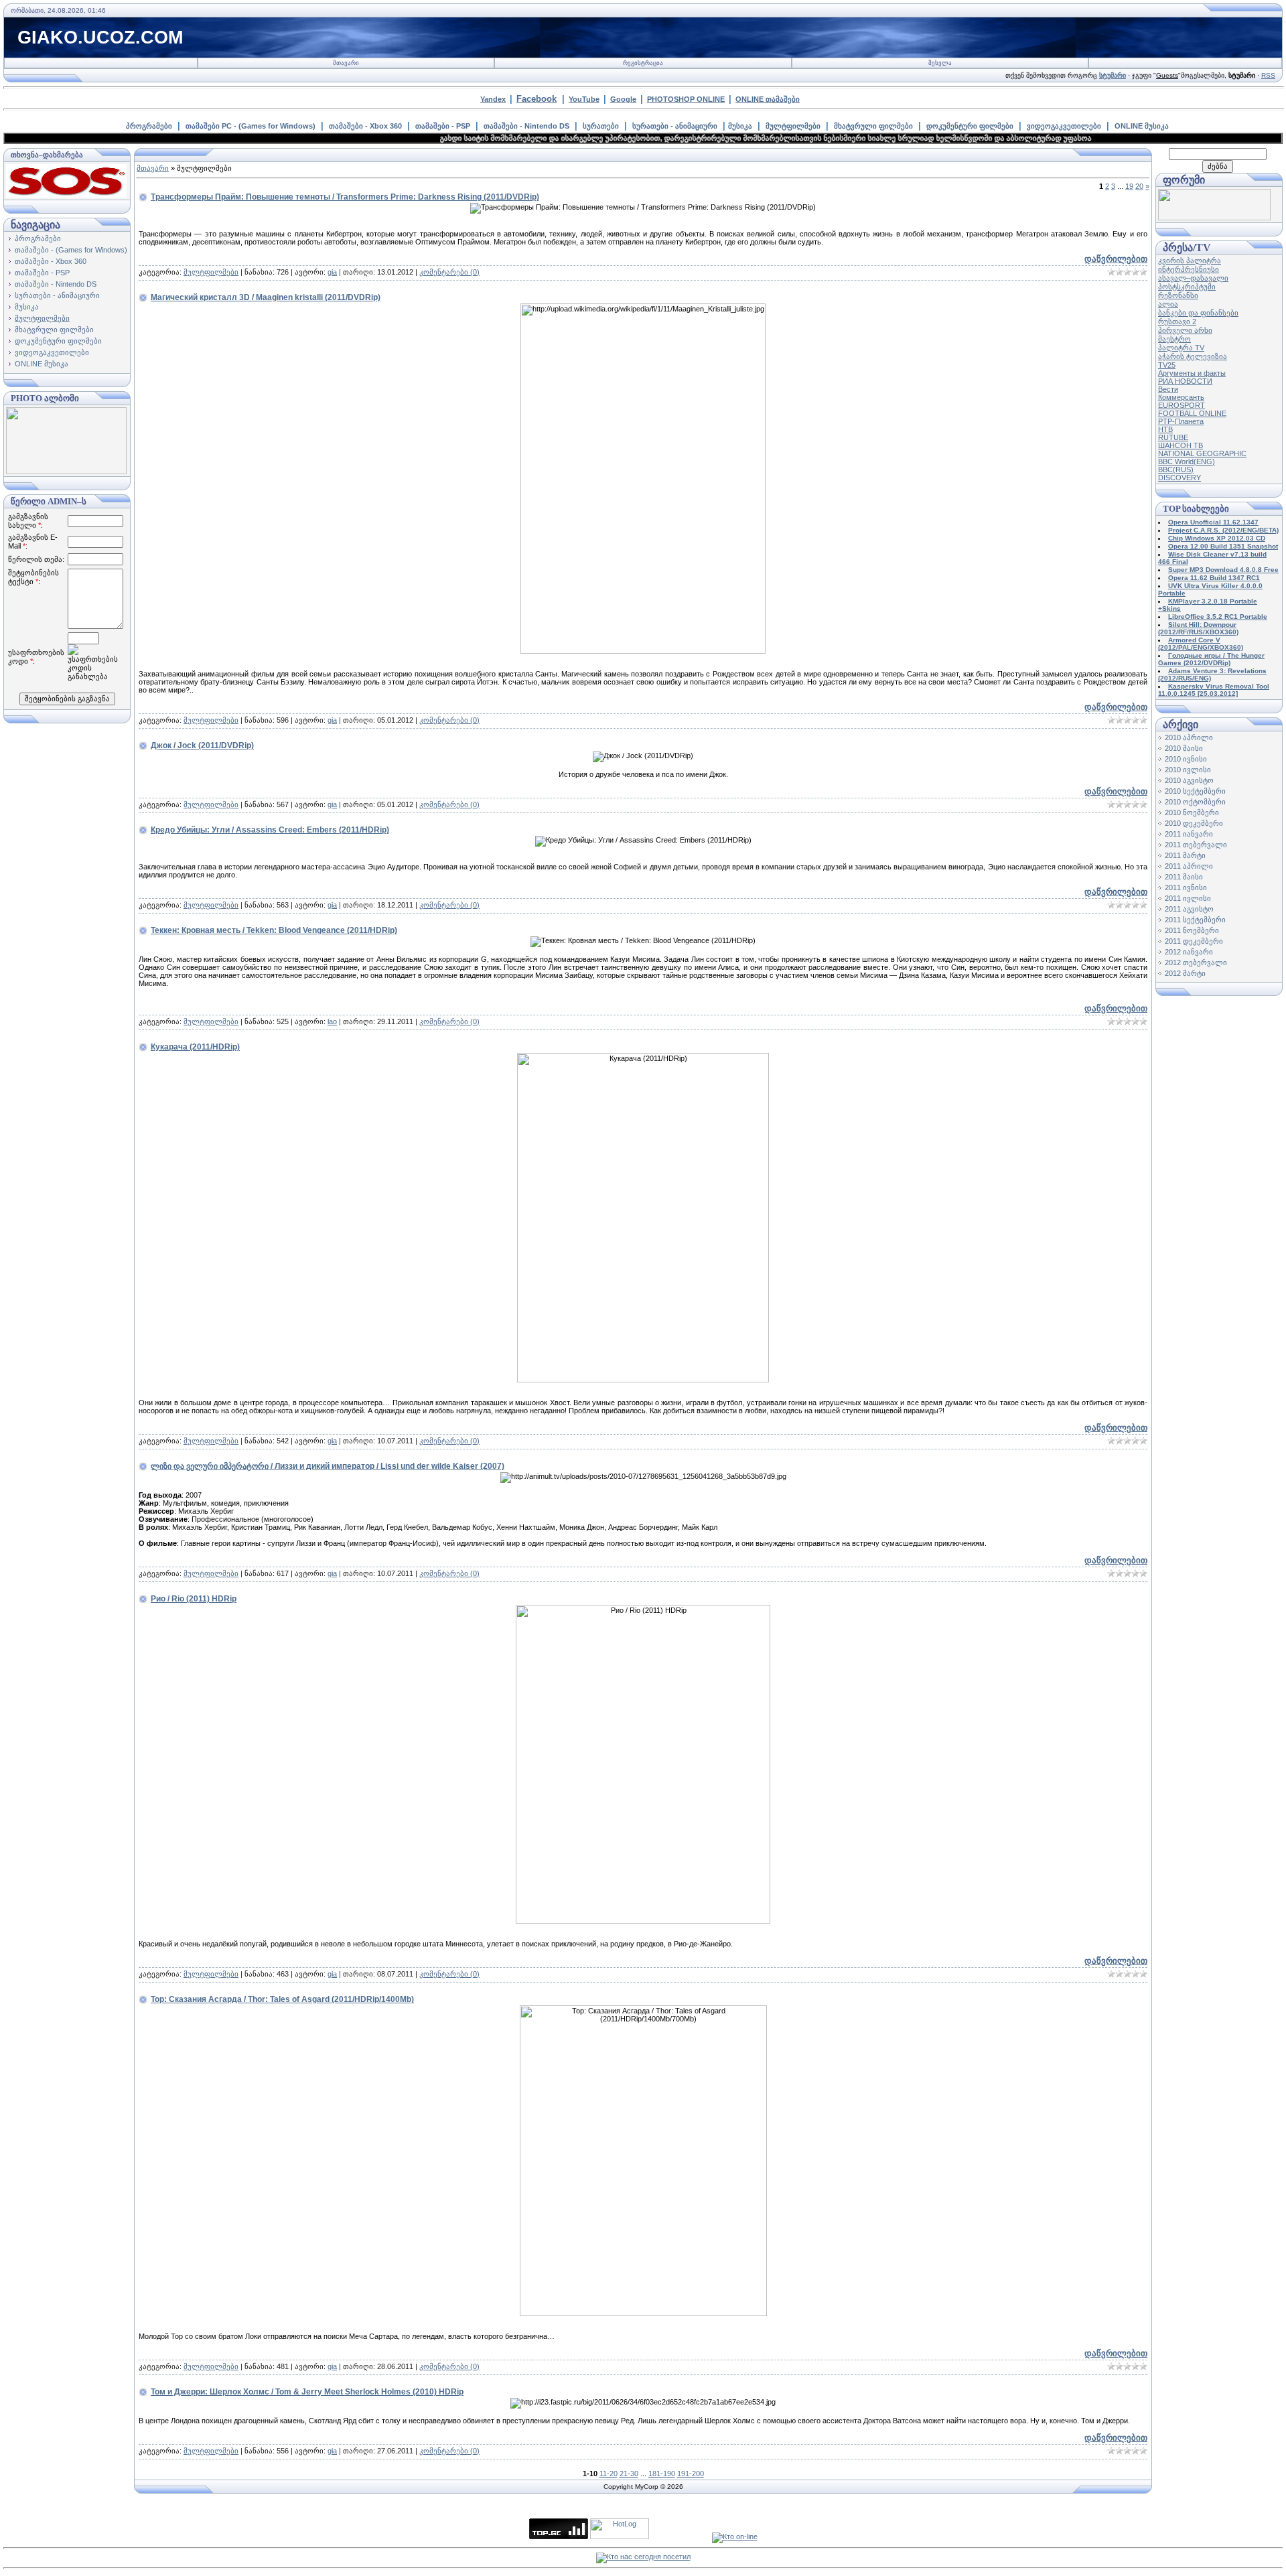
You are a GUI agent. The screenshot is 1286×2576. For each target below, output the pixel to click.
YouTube (584, 99)
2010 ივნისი (1186, 759)
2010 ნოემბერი (1192, 812)
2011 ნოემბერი (1192, 930)
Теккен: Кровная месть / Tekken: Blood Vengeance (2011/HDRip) (274, 930)
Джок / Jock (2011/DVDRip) (202, 745)
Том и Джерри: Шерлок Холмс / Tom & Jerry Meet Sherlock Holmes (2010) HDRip (307, 2392)
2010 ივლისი (1188, 770)
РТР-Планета (1181, 421)
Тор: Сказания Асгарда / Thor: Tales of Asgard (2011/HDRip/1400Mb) (282, 1999)
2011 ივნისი (1186, 887)
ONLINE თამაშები (768, 99)
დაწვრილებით (1116, 259)
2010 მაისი (1184, 748)
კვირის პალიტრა (1190, 261)
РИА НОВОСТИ (1185, 381)
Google (623, 99)
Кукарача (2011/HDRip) (195, 1047)
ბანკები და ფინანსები (1198, 313)
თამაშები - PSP (443, 126)
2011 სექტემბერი (1195, 920)
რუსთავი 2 (1177, 321)
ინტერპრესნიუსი (1189, 269)
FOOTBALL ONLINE (1192, 413)
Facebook (537, 99)
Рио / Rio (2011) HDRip (194, 1599)
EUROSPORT (1182, 405)
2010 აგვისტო (1189, 780)
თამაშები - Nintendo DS (526, 126)
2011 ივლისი (1188, 898)
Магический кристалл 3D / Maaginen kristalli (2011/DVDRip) (266, 297)
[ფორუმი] (1214, 218)
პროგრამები (149, 126)
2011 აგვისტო (1189, 909)
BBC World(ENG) (1187, 461)
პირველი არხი (1185, 330)
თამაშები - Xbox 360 (365, 126)
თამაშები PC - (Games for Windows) (251, 126)
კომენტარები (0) (449, 272)
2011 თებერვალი (1196, 845)
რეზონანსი (1178, 295)
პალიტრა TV (1181, 348)
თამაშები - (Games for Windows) (71, 250)
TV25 (1167, 365)
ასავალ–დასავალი (1193, 278)
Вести (1168, 389)
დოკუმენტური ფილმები (970, 126)
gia (332, 272)
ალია (1168, 304)
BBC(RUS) (1176, 470)
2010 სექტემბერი (1195, 791)
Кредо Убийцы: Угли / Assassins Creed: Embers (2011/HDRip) (270, 830)
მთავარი (346, 63)
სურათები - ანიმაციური (675, 126)
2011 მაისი (1184, 877)
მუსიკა (740, 126)
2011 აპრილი (1189, 866)
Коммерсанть (1181, 397)
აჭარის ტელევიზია (1193, 356)
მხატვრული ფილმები (873, 126)
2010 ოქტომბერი (1195, 802)
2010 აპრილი (1189, 737)
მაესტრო (1174, 339)
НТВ (1165, 429)
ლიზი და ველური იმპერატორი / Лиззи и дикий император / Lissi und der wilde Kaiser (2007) (328, 1466)
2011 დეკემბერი (1194, 941)
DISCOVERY (1180, 478)
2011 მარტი (1185, 855)
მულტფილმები (793, 126)
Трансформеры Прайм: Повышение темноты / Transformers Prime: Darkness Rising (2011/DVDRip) (345, 197)
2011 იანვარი (1189, 834)
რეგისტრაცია (643, 63)
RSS (1268, 75)
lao (332, 1021)
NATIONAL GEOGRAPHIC (1202, 453)
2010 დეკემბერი (1194, 823)
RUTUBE (1173, 437)
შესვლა (940, 63)
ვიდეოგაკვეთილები (1064, 126)
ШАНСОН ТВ (1181, 445)
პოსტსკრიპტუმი (1187, 287)
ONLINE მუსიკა (1142, 126)
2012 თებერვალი (1196, 962)
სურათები (601, 126)
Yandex (493, 99)
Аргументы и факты (1192, 373)
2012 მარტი (1185, 973)
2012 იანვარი (1189, 952)
